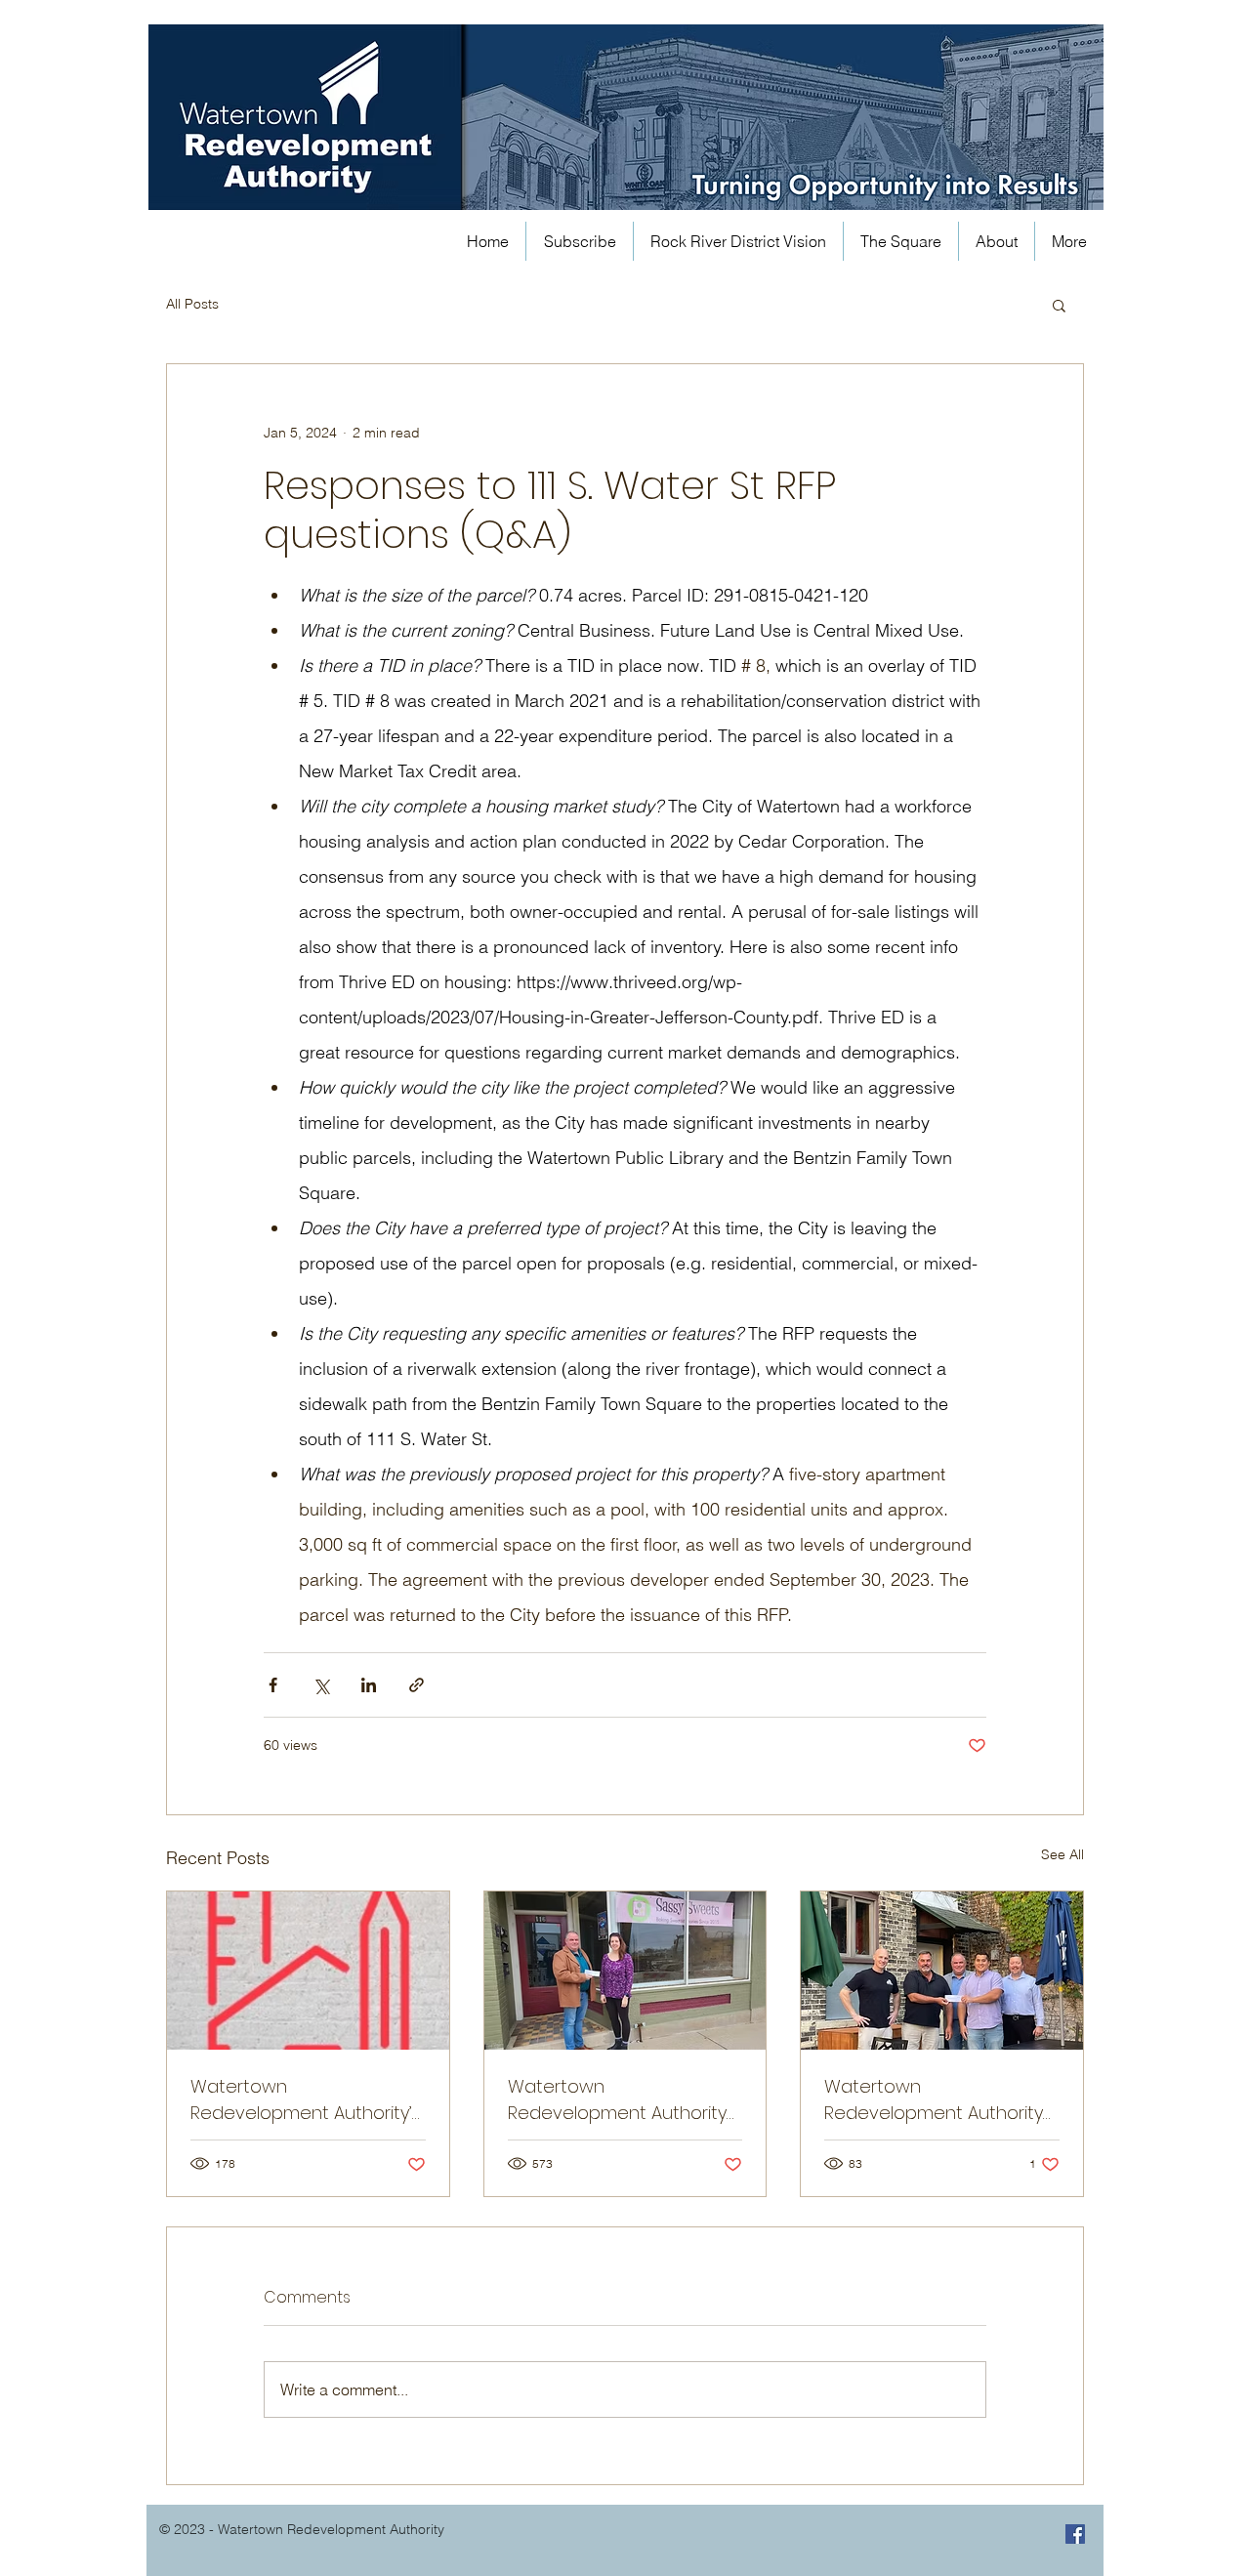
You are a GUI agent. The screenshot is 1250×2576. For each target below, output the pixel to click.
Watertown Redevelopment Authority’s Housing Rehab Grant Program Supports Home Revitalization (306, 2100)
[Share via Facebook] (273, 1685)
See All (1062, 1854)
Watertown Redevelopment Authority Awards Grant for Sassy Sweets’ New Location (617, 2100)
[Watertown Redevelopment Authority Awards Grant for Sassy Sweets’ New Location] (625, 1971)
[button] (1059, 305)
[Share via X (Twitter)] (321, 1685)
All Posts (192, 304)
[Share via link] (417, 1685)
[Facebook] (1075, 2534)
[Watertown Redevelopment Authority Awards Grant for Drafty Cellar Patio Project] (942, 1971)
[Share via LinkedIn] (369, 1685)
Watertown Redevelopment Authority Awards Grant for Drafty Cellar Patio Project (934, 2100)
